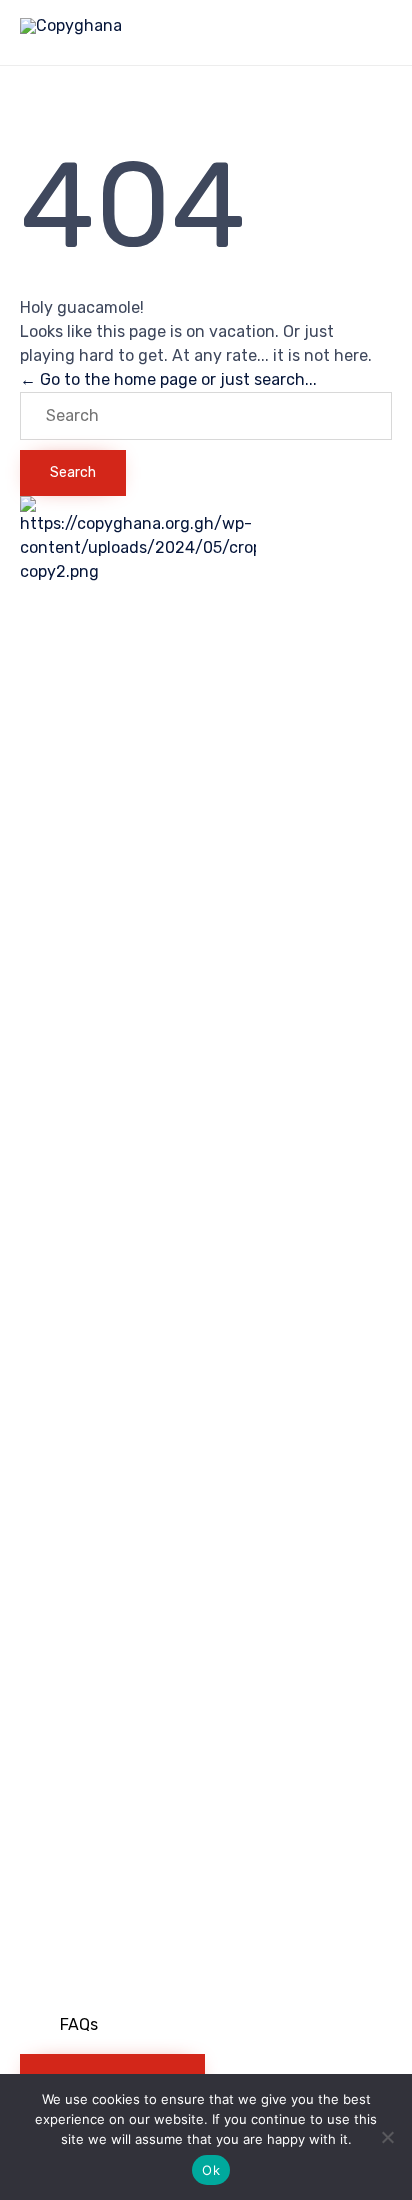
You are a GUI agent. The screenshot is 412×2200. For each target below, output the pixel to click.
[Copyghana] (71, 32)
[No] (387, 2137)
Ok (211, 2170)
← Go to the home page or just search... (168, 379)
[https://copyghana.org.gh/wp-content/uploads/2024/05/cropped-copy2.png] (138, 571)
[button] (89, 2025)
